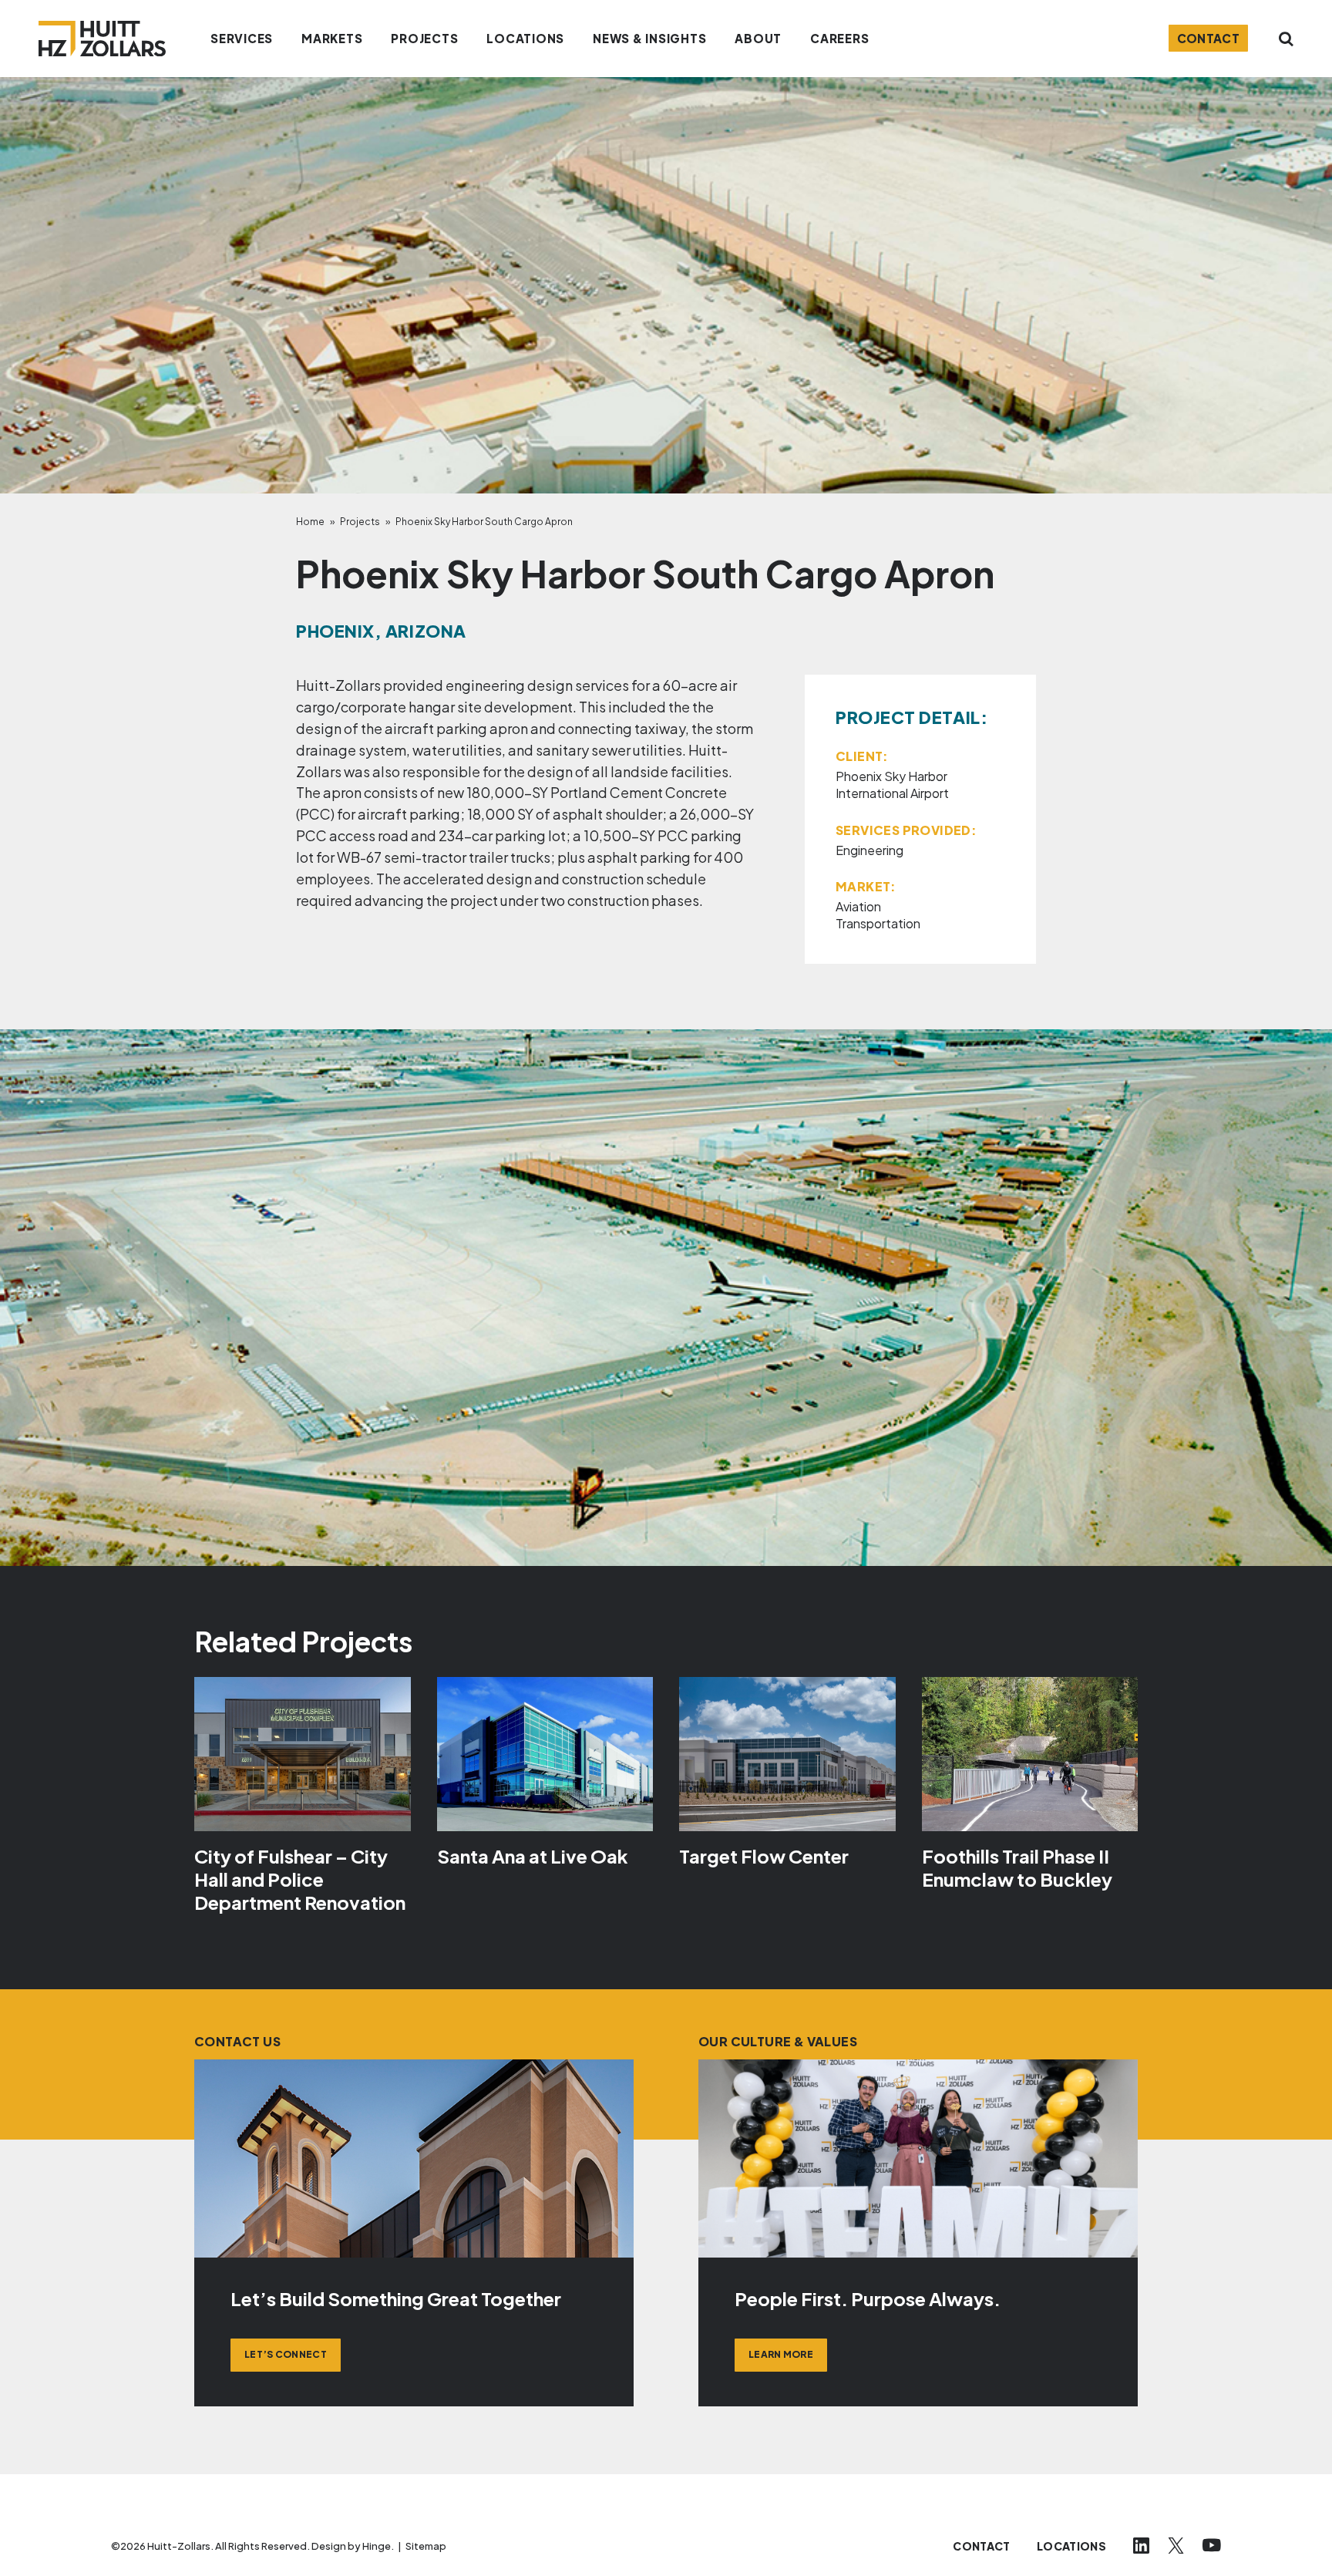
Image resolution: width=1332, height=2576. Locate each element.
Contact (1209, 38)
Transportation (878, 923)
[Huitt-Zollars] (102, 39)
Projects (360, 522)
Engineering (869, 850)
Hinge (377, 2546)
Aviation (858, 906)
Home (310, 522)
